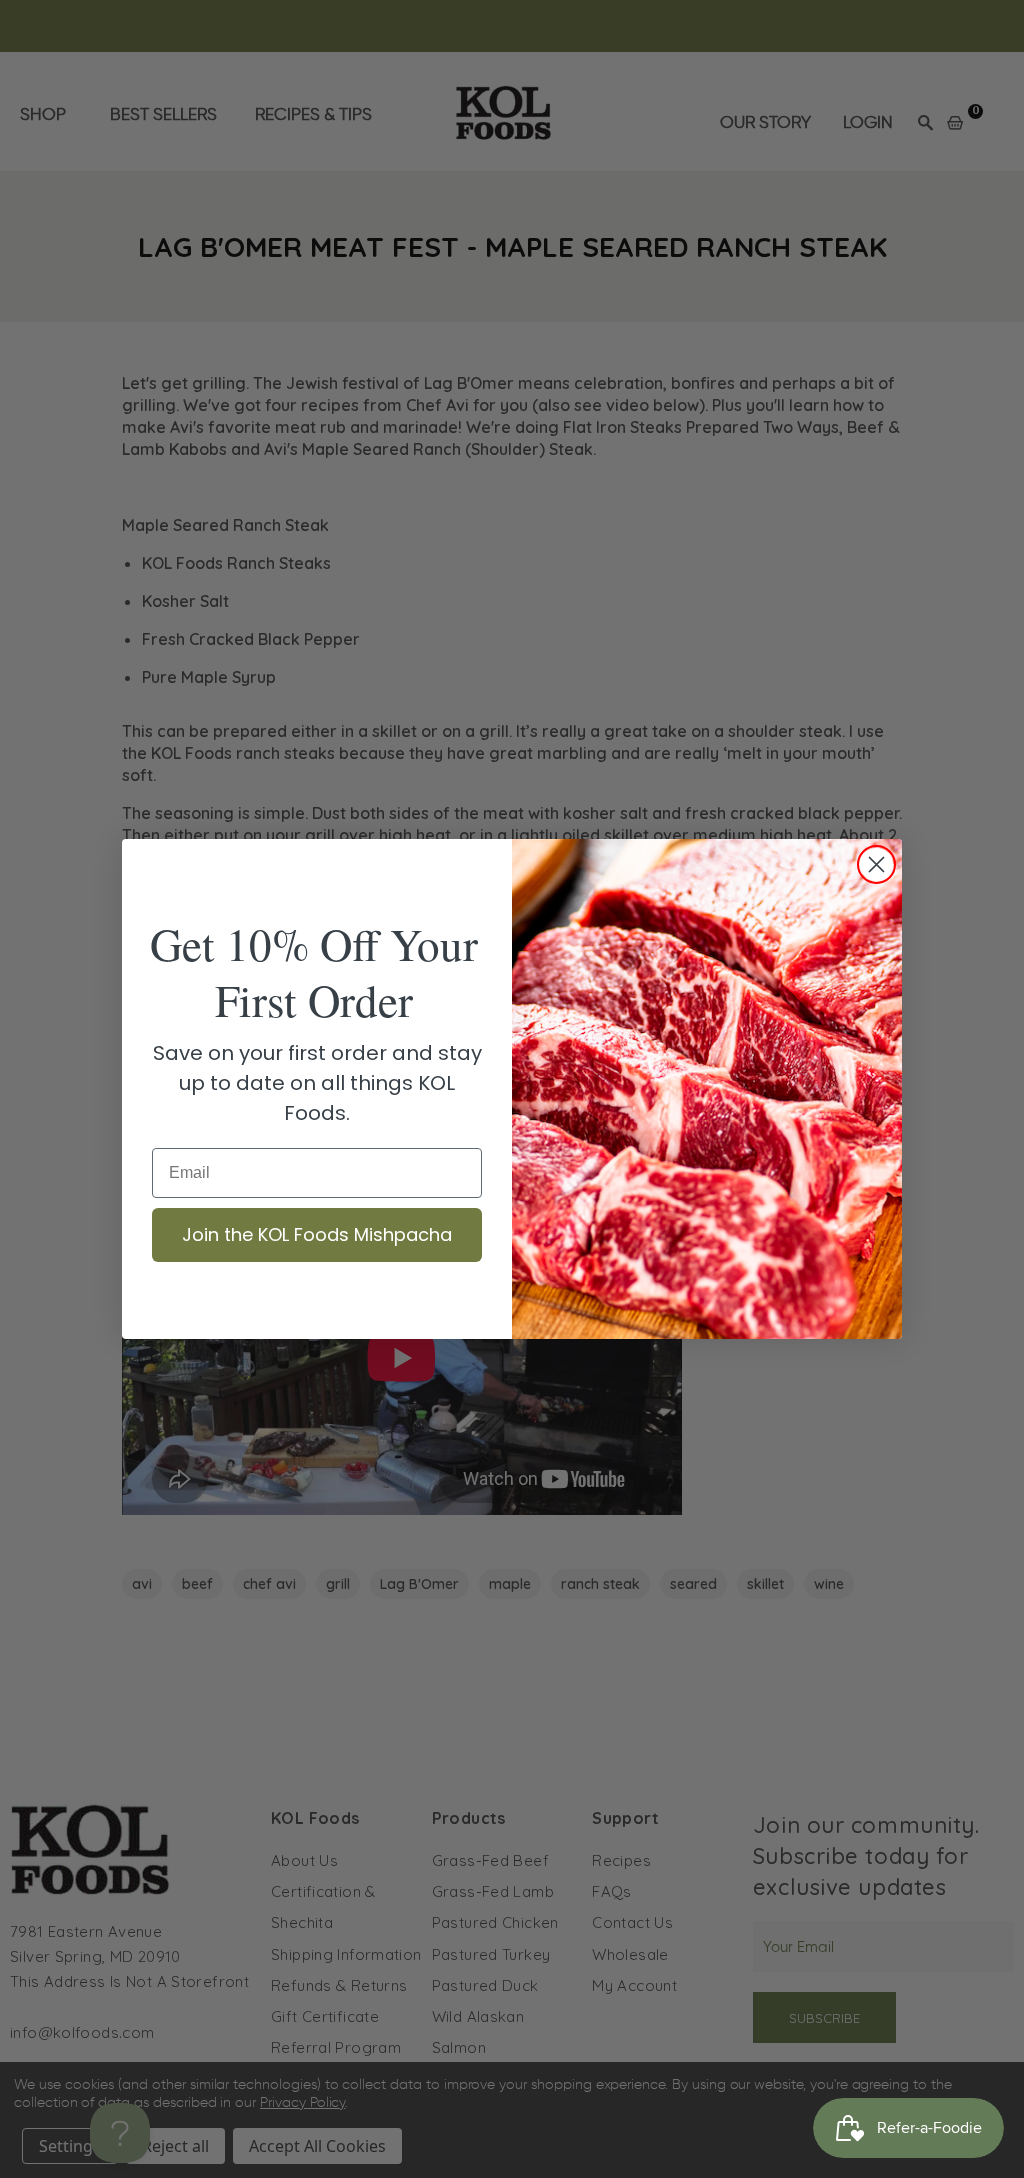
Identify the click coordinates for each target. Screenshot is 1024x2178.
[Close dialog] (876, 864)
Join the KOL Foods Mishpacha (317, 1234)
